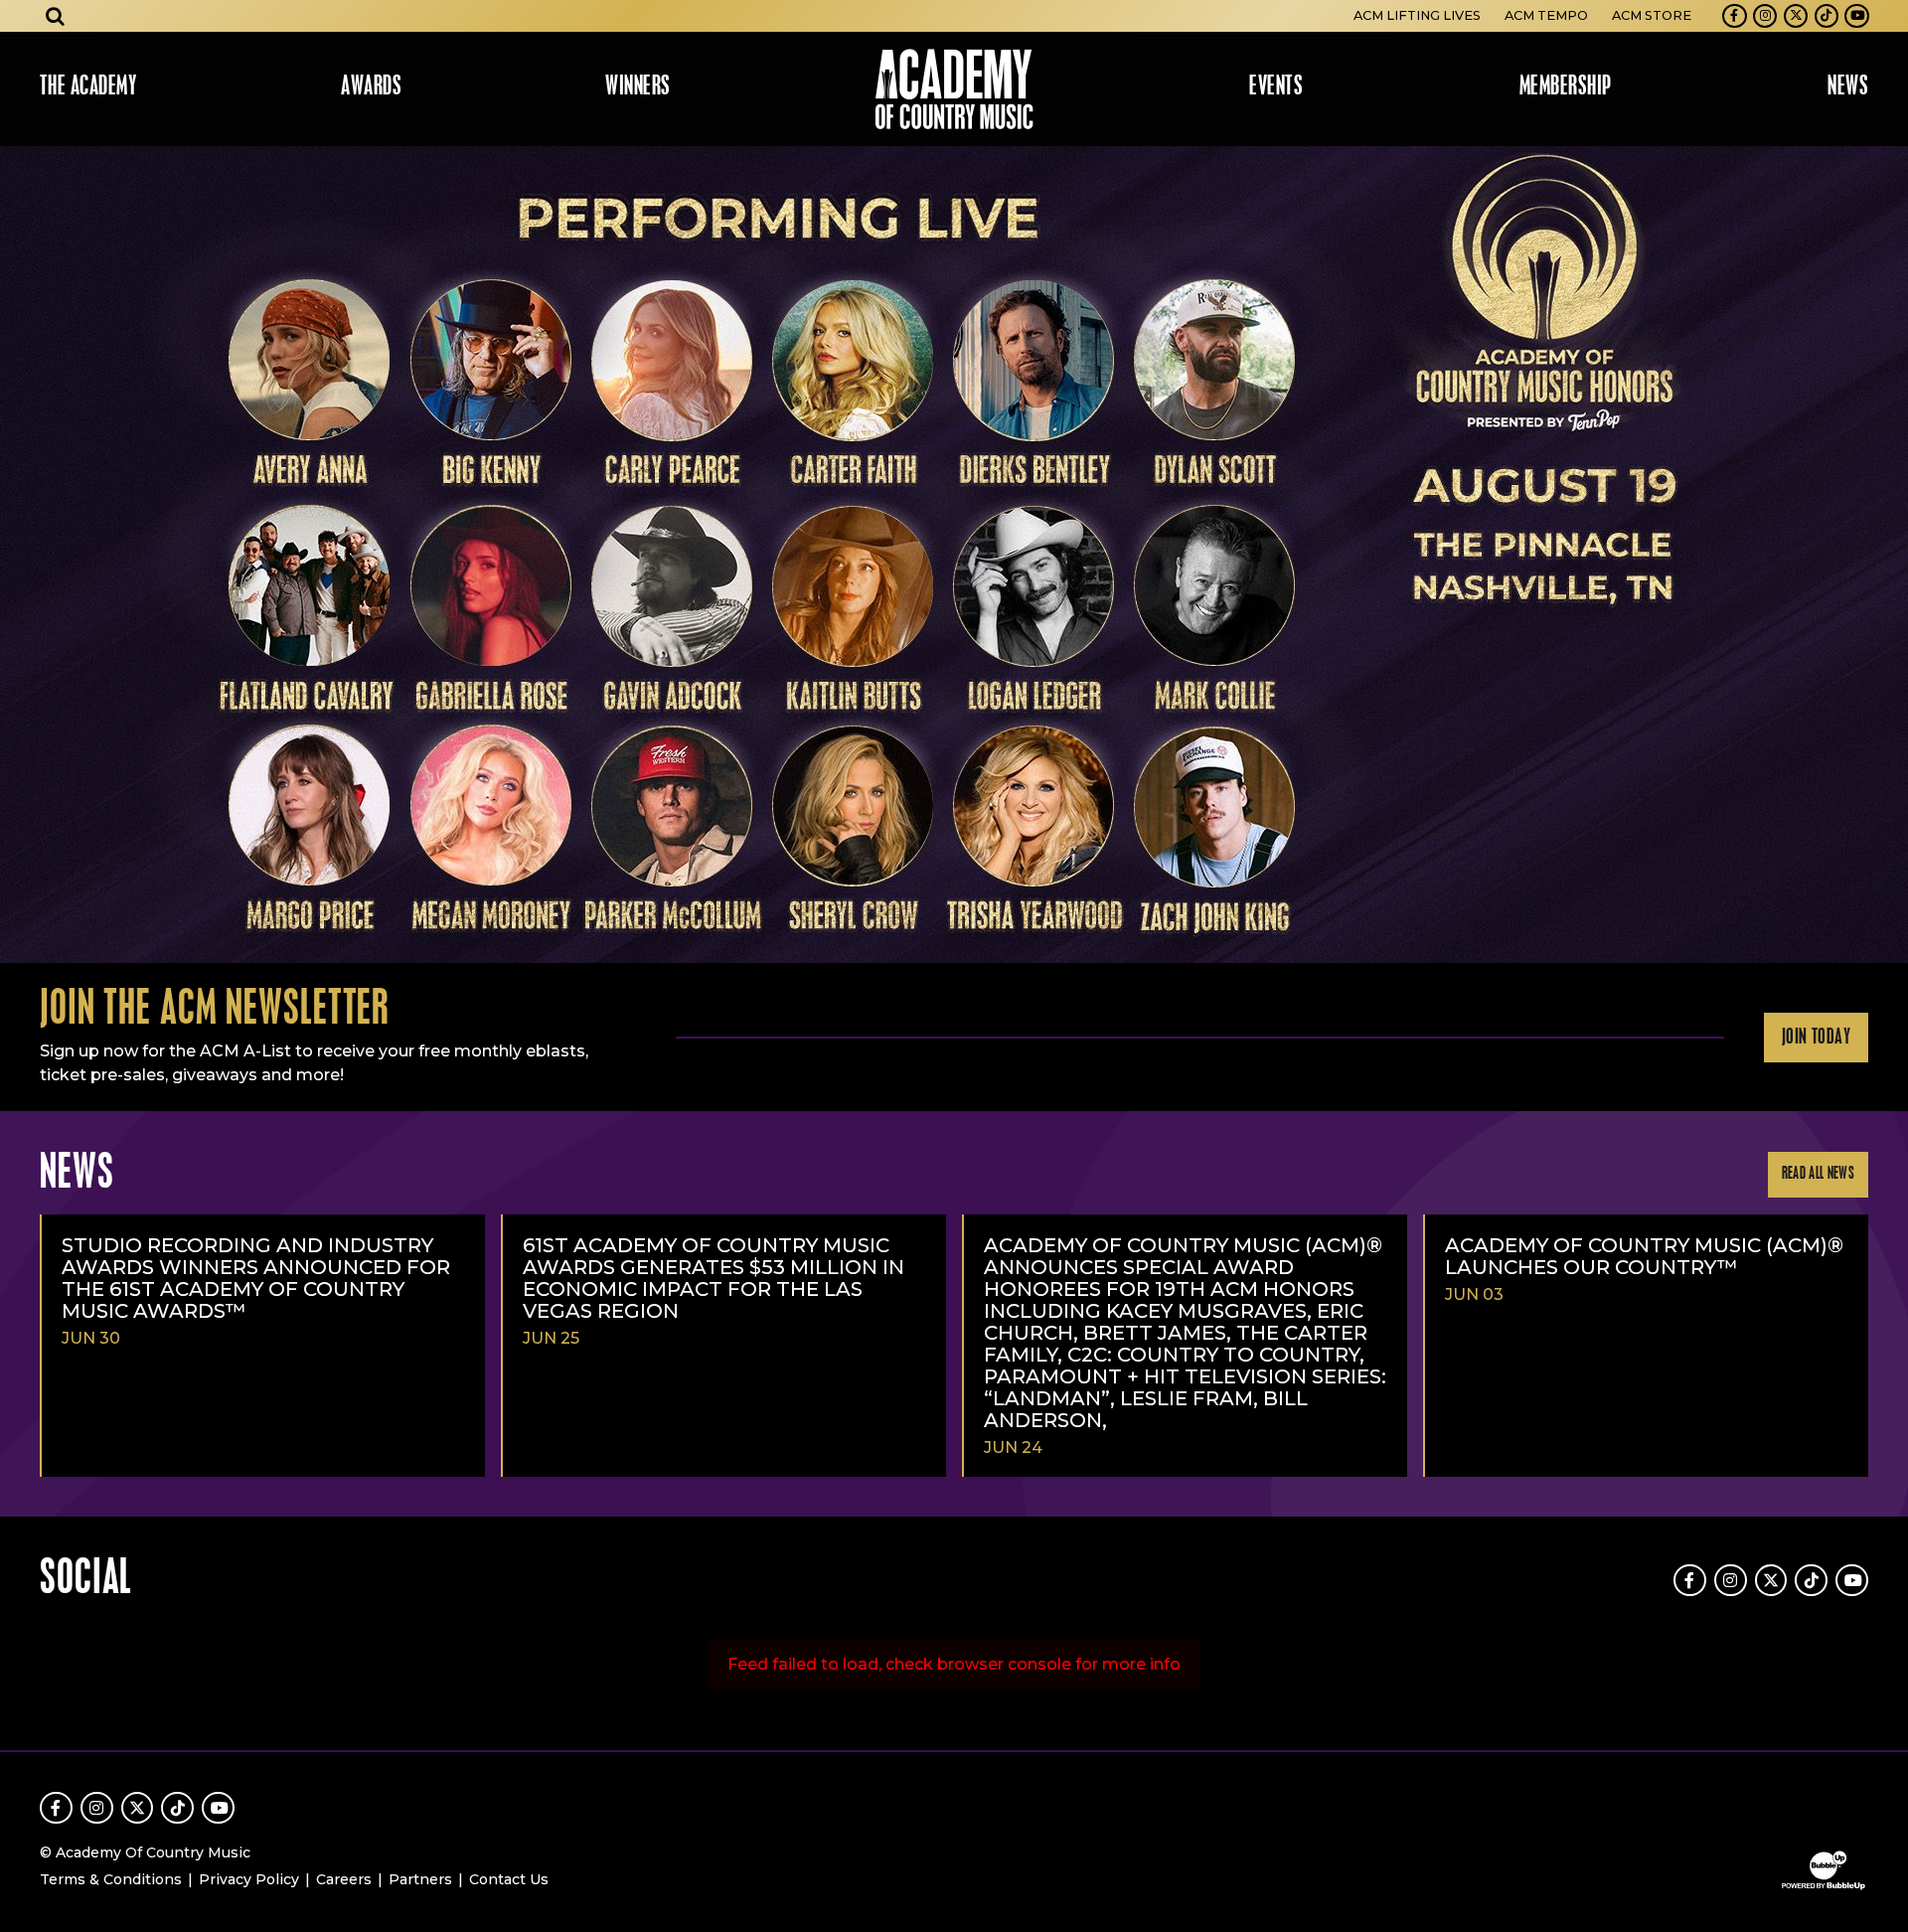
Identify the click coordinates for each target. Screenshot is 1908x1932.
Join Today (1816, 1038)
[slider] (954, 555)
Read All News (1818, 1174)
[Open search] (56, 16)
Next (1884, 555)
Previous (24, 555)
